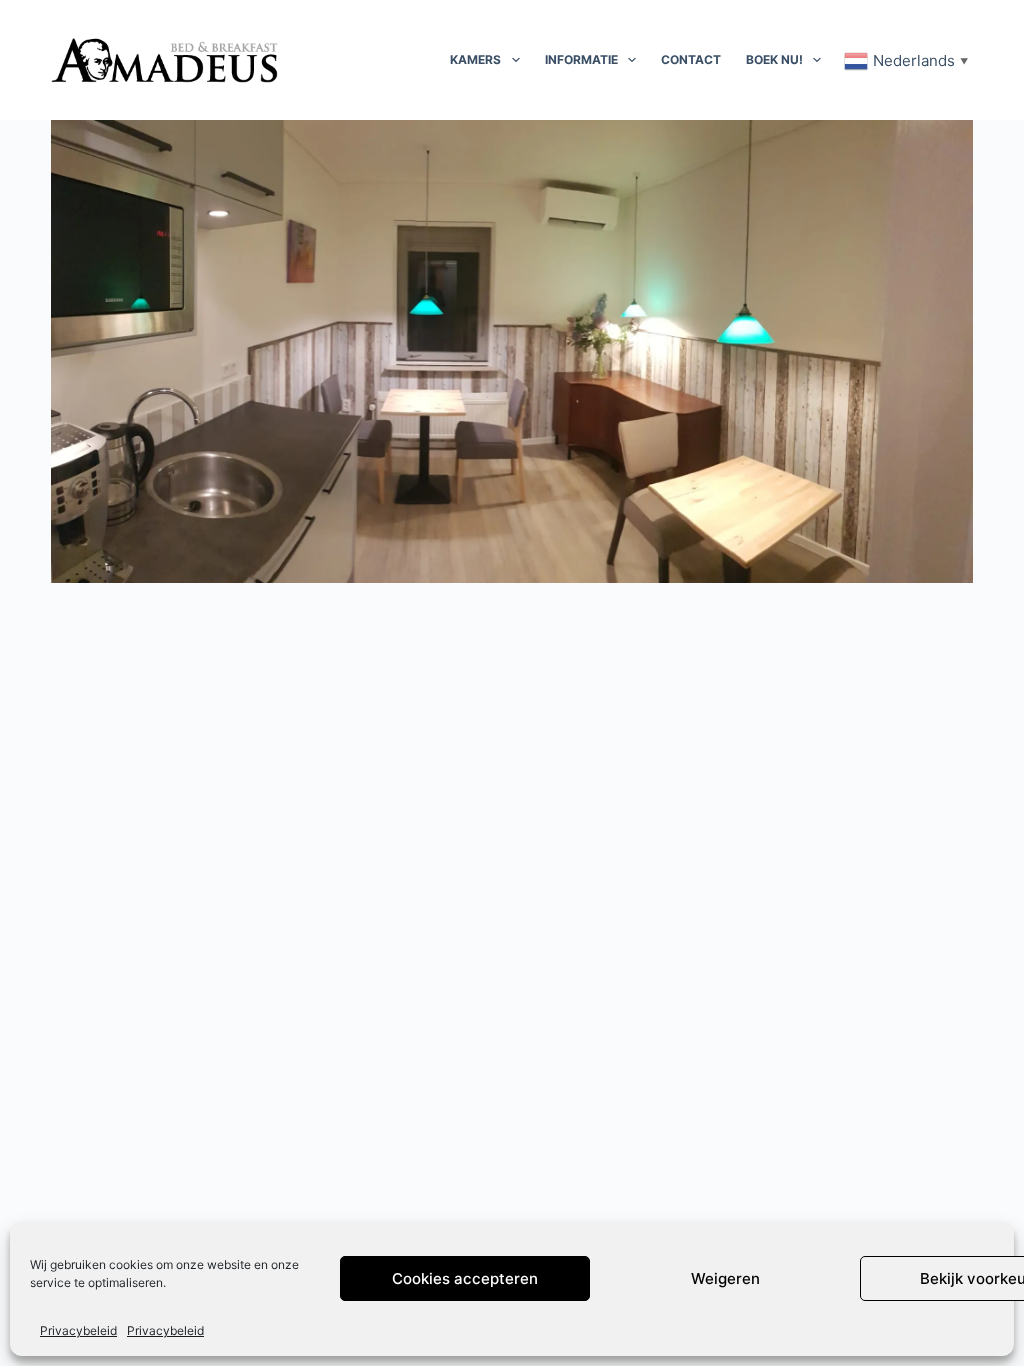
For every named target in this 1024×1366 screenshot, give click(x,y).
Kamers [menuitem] (475, 59)
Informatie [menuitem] (581, 59)
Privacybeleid (78, 1330)
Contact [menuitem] (691, 59)
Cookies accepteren (465, 1278)
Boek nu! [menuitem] (774, 59)
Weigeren (725, 1278)
